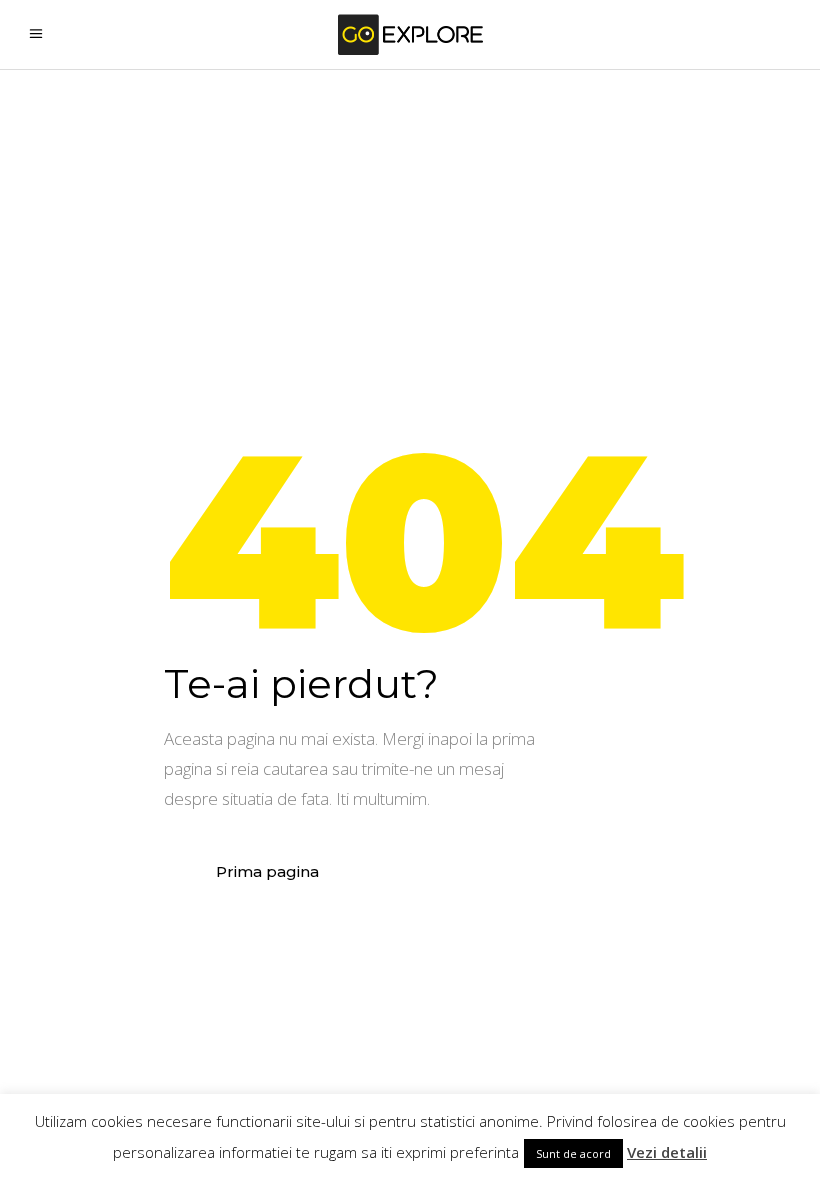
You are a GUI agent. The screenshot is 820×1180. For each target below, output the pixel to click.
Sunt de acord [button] (573, 1153)
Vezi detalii (667, 1152)
